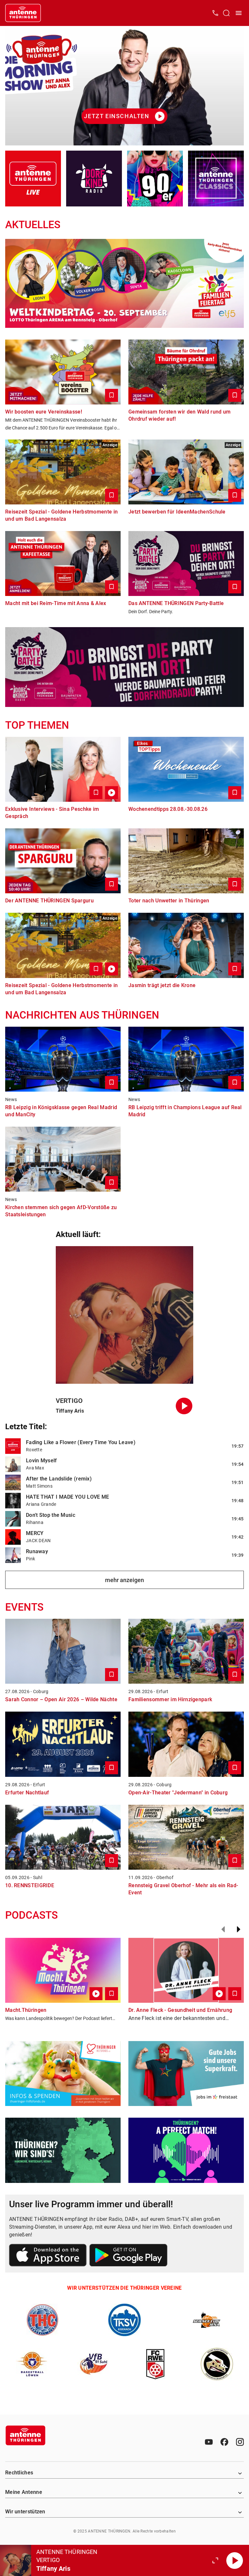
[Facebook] (224, 2442)
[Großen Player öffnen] (215, 2560)
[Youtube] (209, 2442)
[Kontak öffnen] (215, 13)
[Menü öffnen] (239, 13)
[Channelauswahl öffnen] (226, 13)
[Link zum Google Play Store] (128, 2256)
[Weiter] (239, 1929)
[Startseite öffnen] (23, 13)
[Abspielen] (235, 2560)
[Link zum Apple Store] (48, 2256)
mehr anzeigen (124, 1580)
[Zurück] (223, 1929)
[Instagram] (240, 2442)
